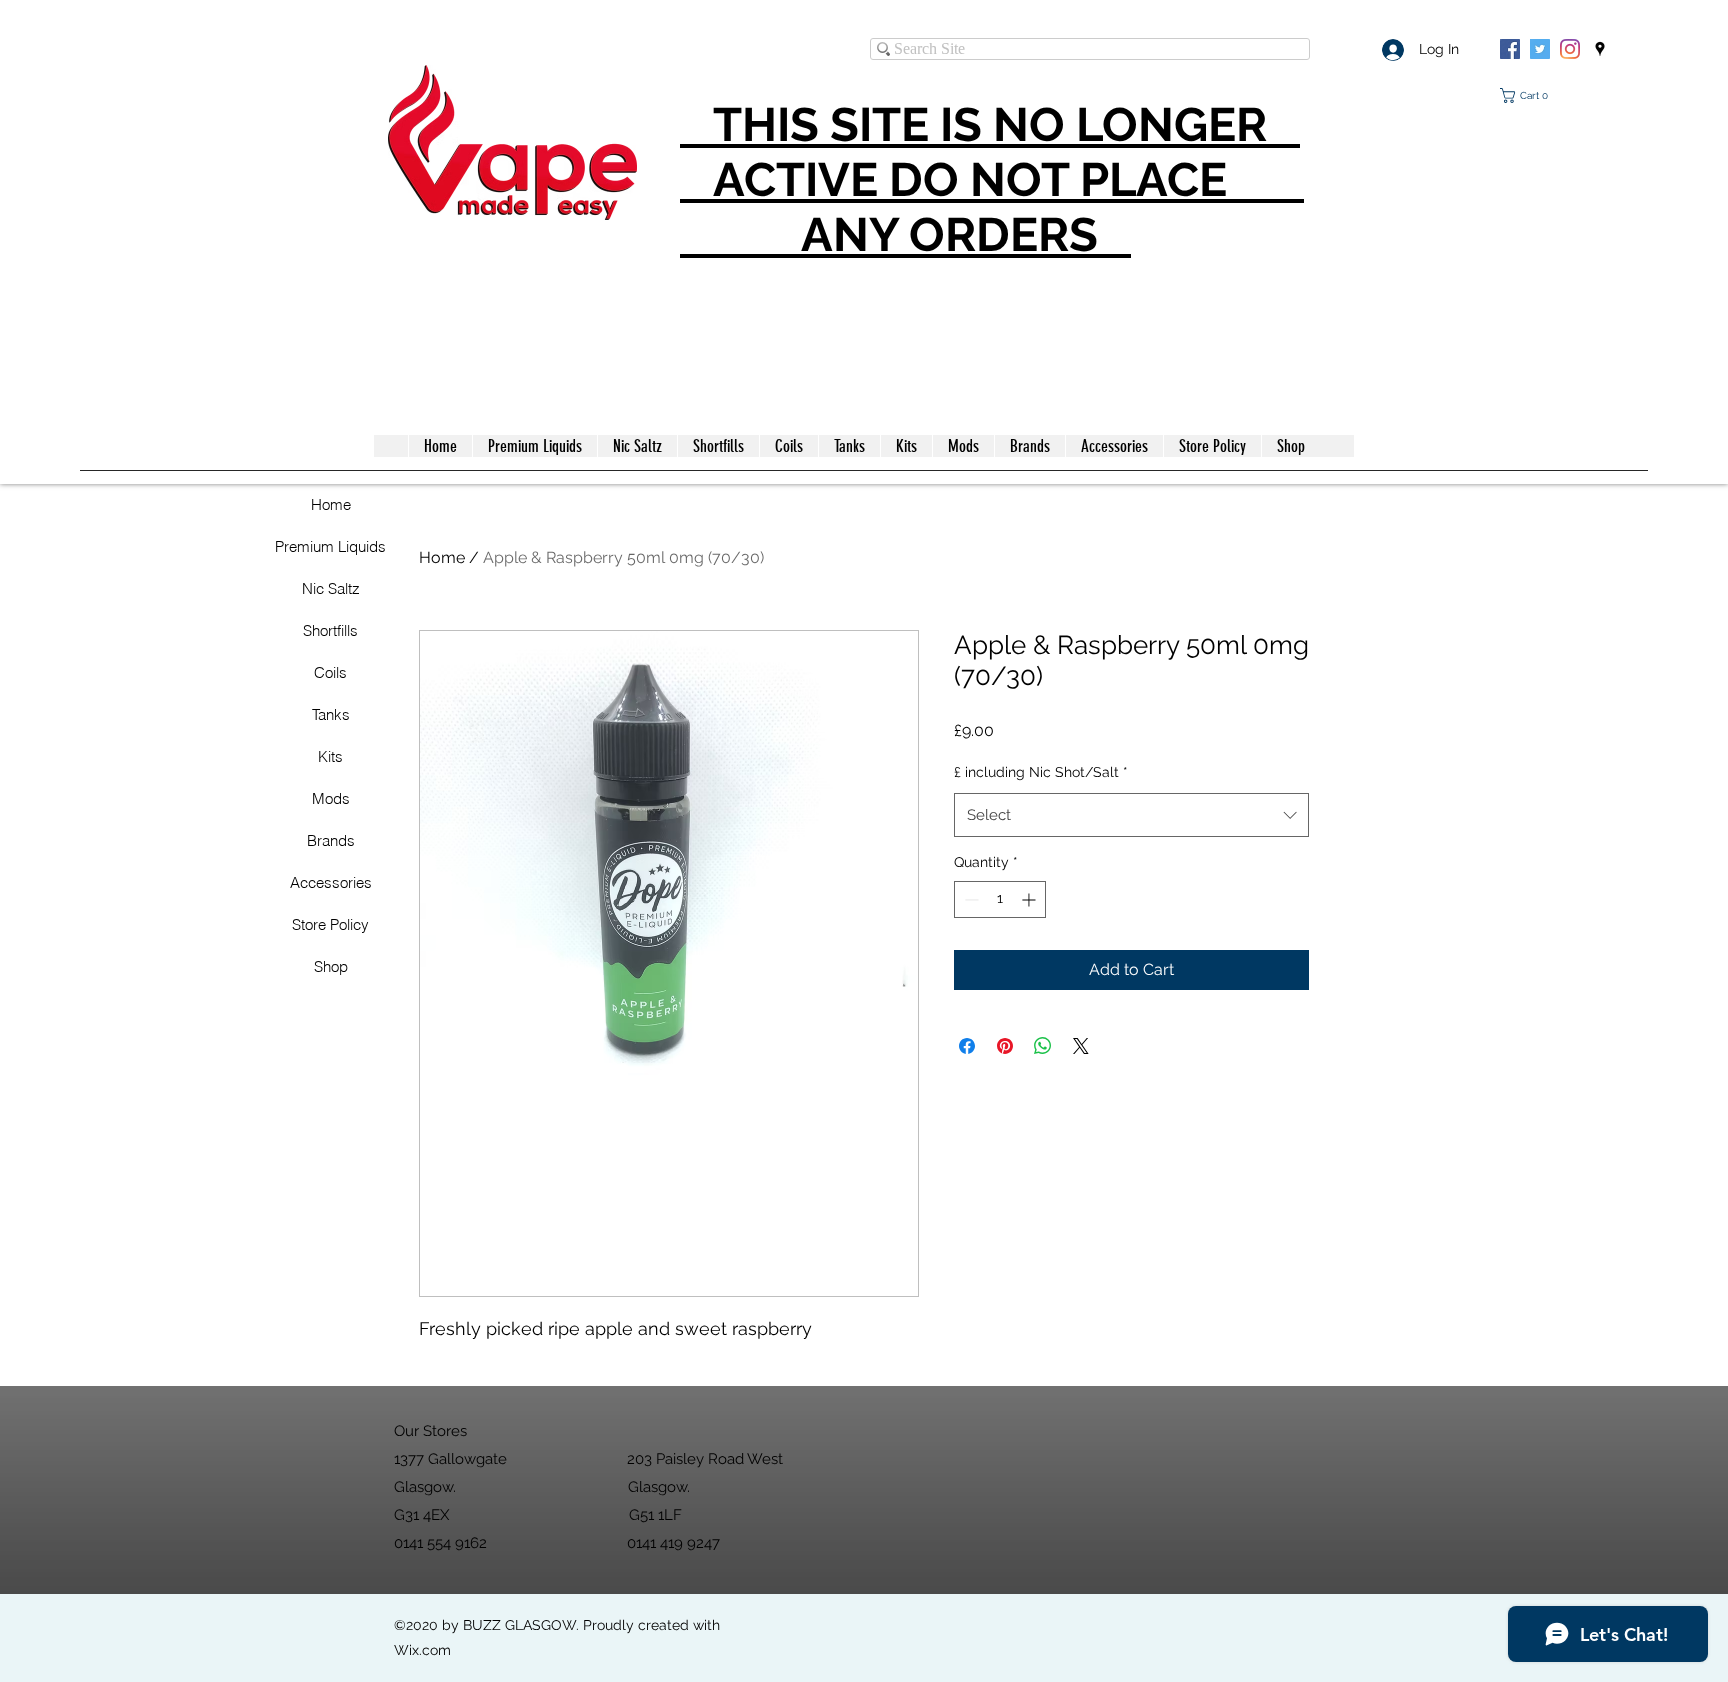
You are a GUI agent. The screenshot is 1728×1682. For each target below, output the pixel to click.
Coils (330, 672)
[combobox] (1131, 815)
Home (331, 504)
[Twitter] (1540, 49)
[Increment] (1030, 899)
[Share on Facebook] (967, 1046)
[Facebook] (1510, 49)
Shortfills (330, 630)
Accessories (331, 882)
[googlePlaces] (1600, 49)
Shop (331, 966)
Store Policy (330, 924)
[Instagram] (1570, 49)
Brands (331, 840)
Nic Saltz (331, 588)
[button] (1528, 95)
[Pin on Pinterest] (1005, 1046)
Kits (330, 756)
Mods (331, 798)
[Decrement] (969, 899)
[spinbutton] (1000, 899)
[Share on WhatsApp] (1043, 1046)
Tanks (331, 714)
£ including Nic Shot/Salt (1041, 772)
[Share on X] (1081, 1046)
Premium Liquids (330, 546)
